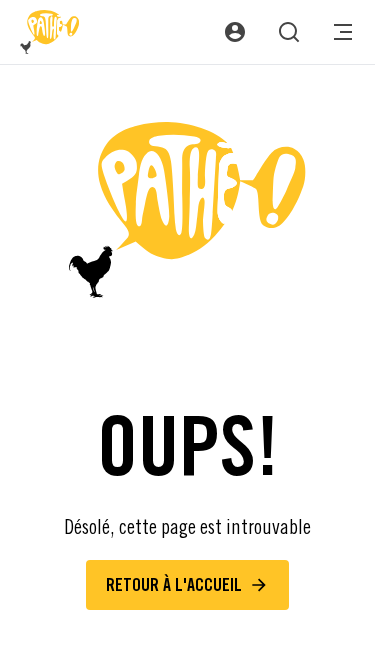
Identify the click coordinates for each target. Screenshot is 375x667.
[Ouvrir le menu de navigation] (343, 32)
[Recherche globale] (289, 32)
